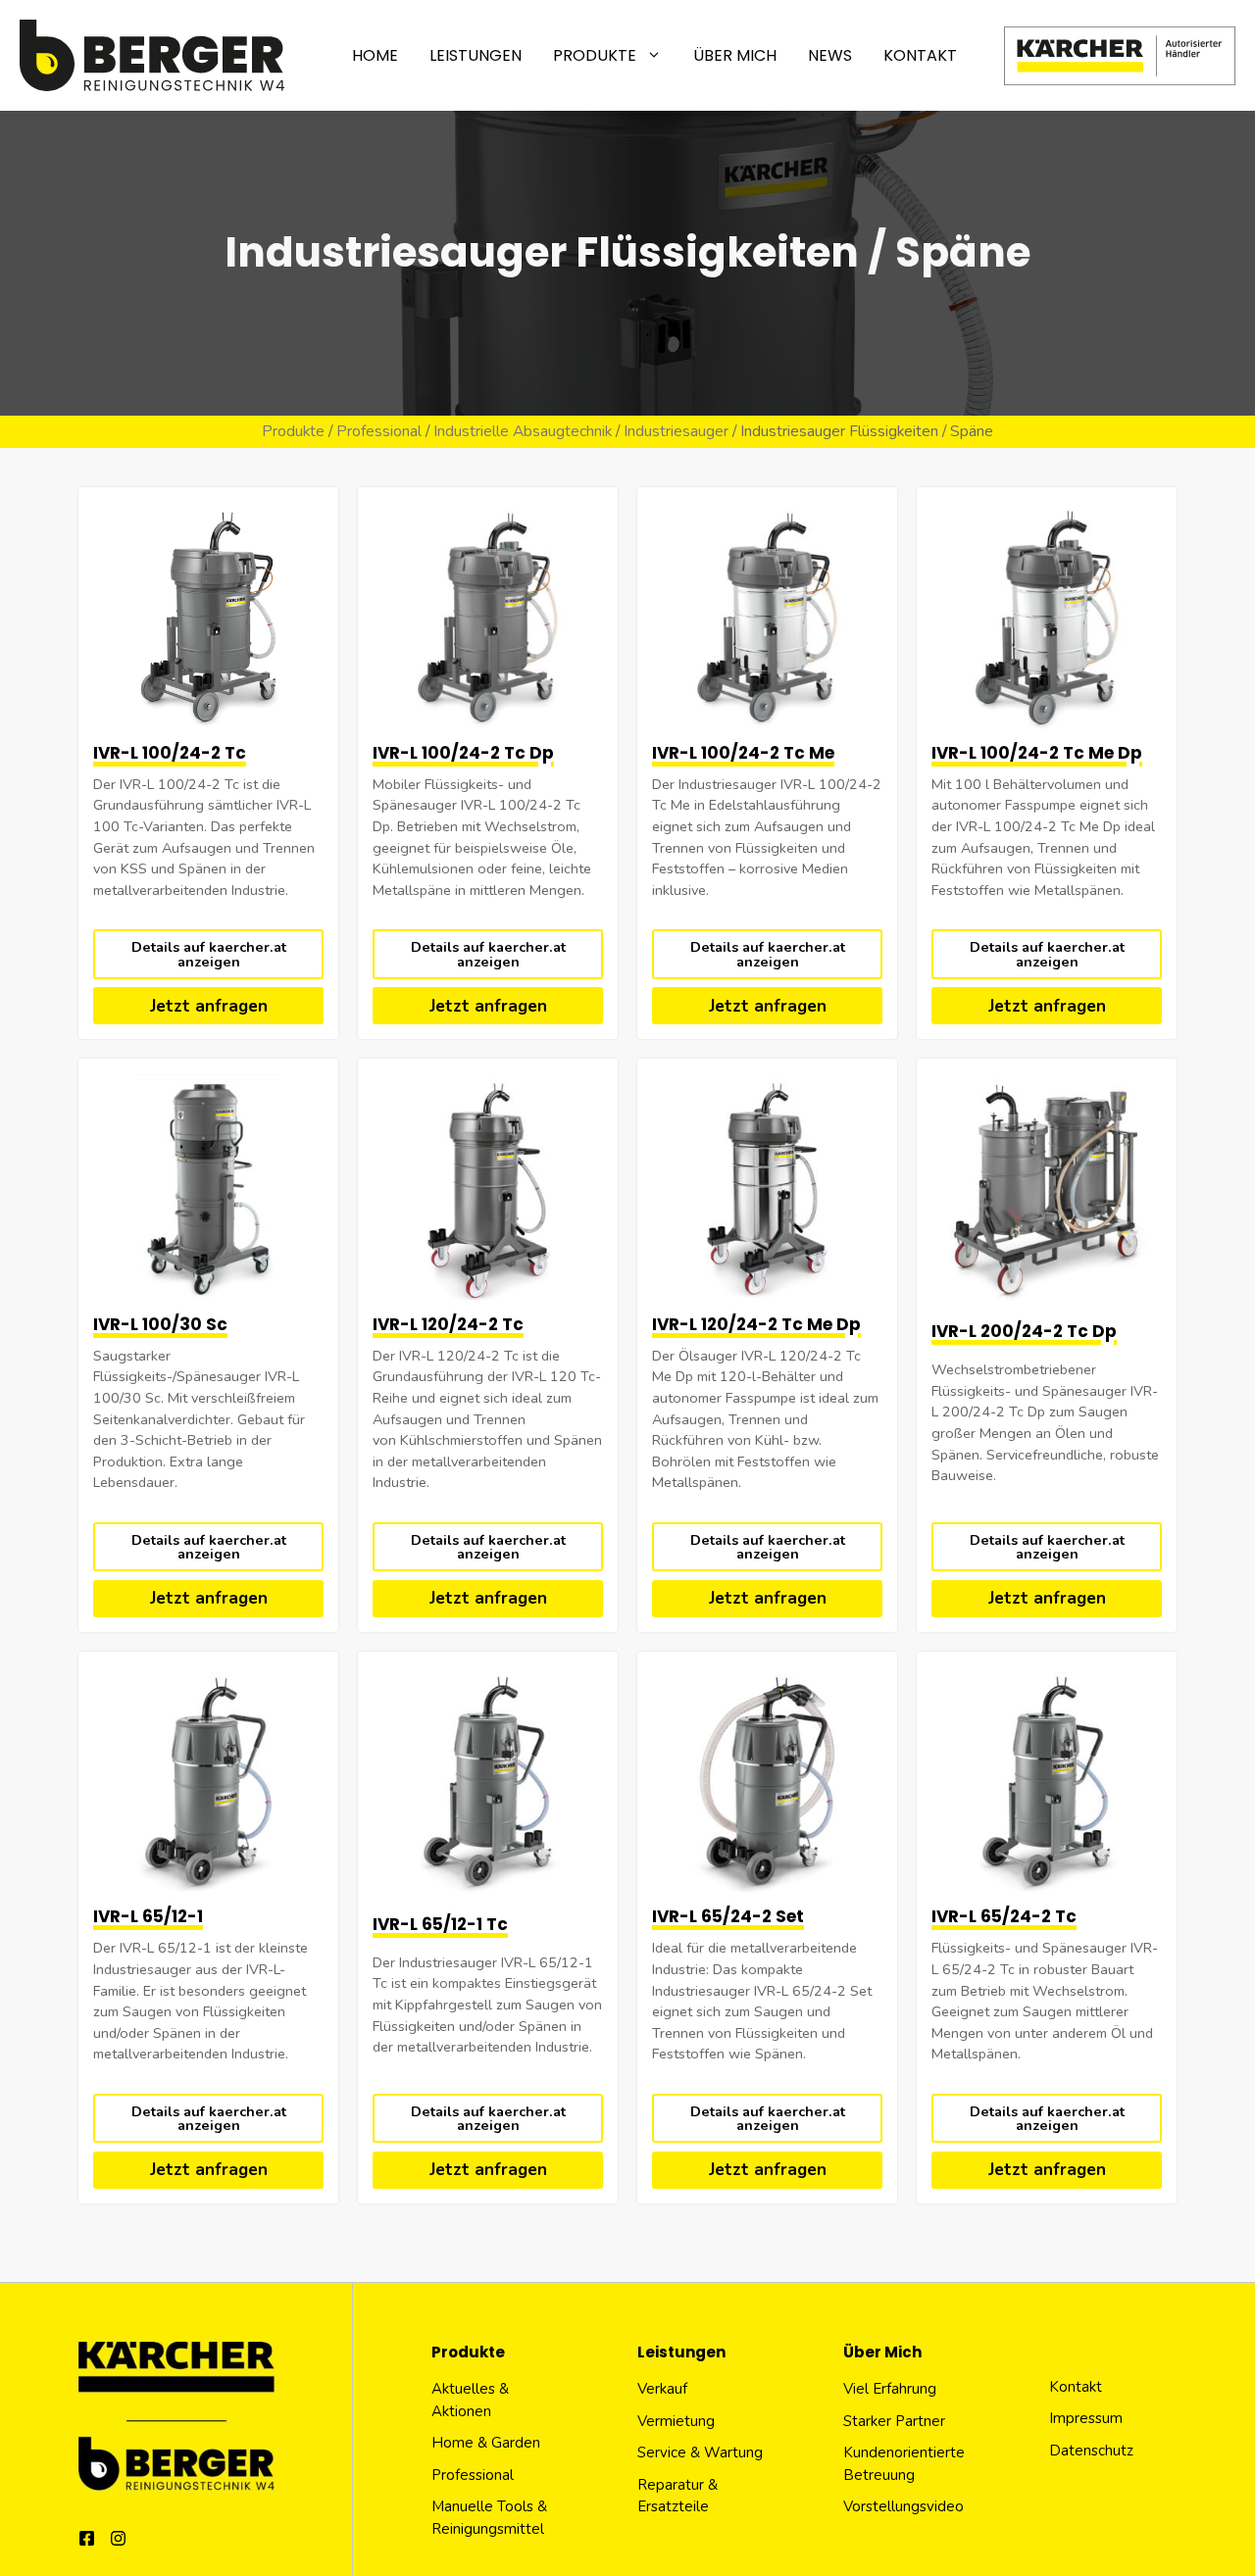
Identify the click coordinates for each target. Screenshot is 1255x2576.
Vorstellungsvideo (904, 2506)
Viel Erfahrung (890, 2389)
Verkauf (662, 2389)
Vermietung (676, 2421)
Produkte (595, 55)
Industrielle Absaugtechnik (523, 431)
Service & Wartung (700, 2452)
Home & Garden (486, 2443)
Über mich (735, 55)
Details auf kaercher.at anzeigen (209, 954)
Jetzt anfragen (209, 1006)
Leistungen (476, 55)
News (830, 55)
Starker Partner (894, 2421)
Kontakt (920, 55)
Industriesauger (676, 431)
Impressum (1086, 2418)
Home (375, 55)
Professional (379, 431)
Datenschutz (1091, 2451)
